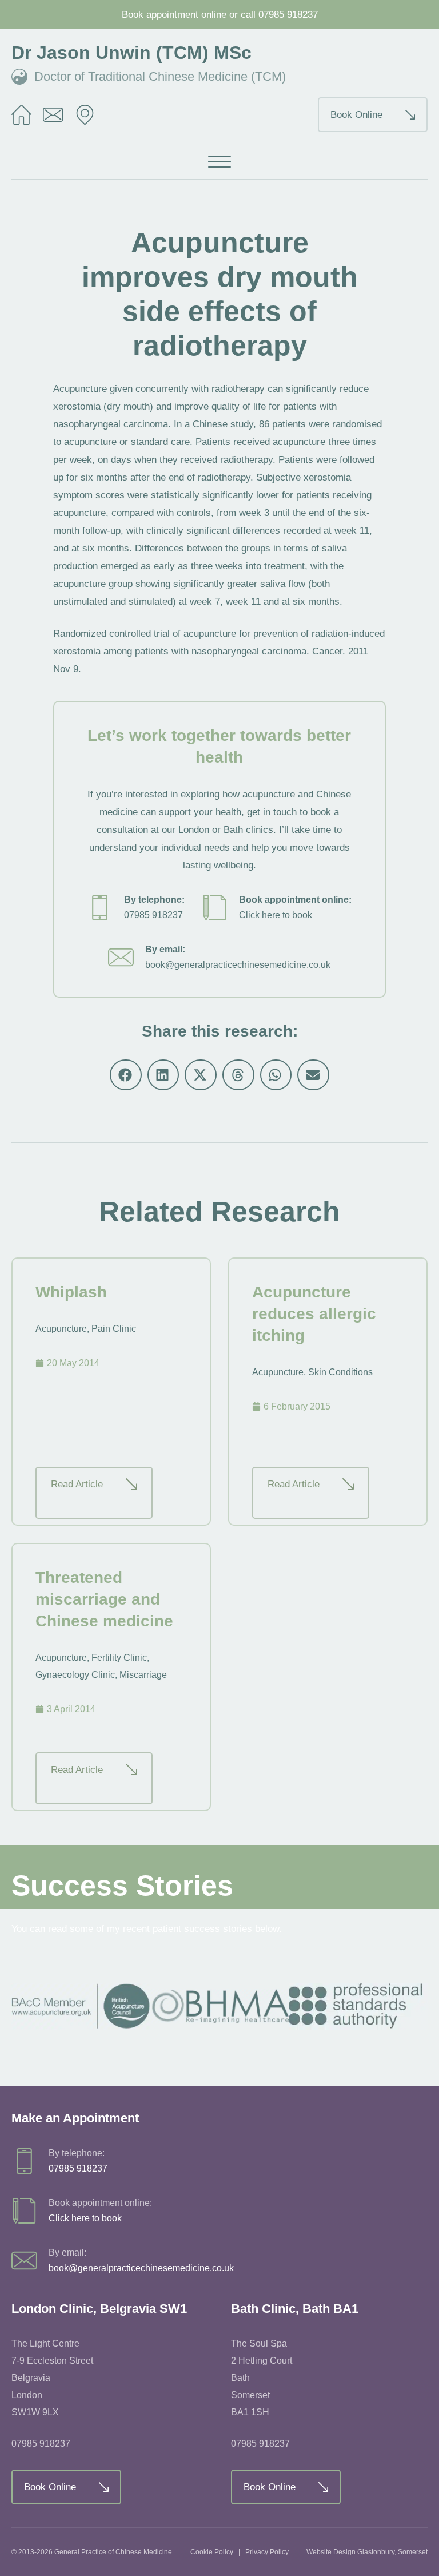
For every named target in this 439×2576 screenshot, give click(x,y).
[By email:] (121, 957)
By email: (165, 949)
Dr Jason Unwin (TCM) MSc (131, 53)
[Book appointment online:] (215, 908)
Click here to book (276, 915)
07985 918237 (288, 15)
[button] (219, 162)
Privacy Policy (267, 2552)
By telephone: (154, 900)
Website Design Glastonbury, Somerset (367, 2552)
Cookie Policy (212, 2552)
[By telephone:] (100, 908)
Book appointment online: (295, 900)
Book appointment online (174, 15)
